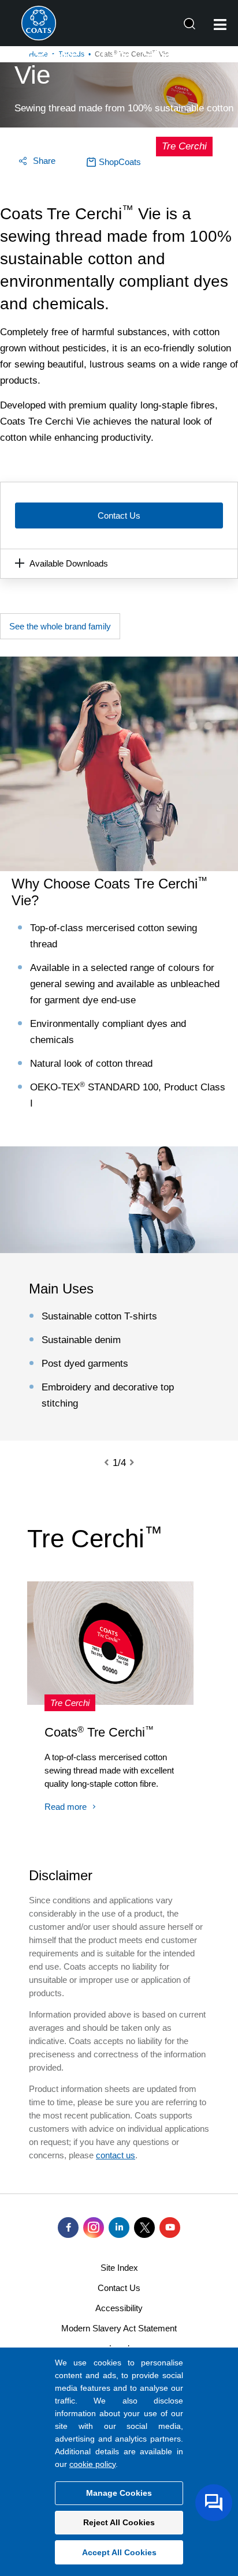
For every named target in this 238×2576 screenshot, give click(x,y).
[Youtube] (170, 2228)
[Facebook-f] (68, 2228)
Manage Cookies (119, 2493)
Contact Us (119, 515)
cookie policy (92, 2464)
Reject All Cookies (119, 2522)
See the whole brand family (60, 626)
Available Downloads (69, 563)
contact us (116, 2155)
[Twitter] (144, 2228)
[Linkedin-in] (119, 2228)
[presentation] (113, 1463)
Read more (66, 1807)
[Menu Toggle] (220, 25)
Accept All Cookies (119, 2552)
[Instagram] (94, 2228)
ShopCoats (120, 162)
